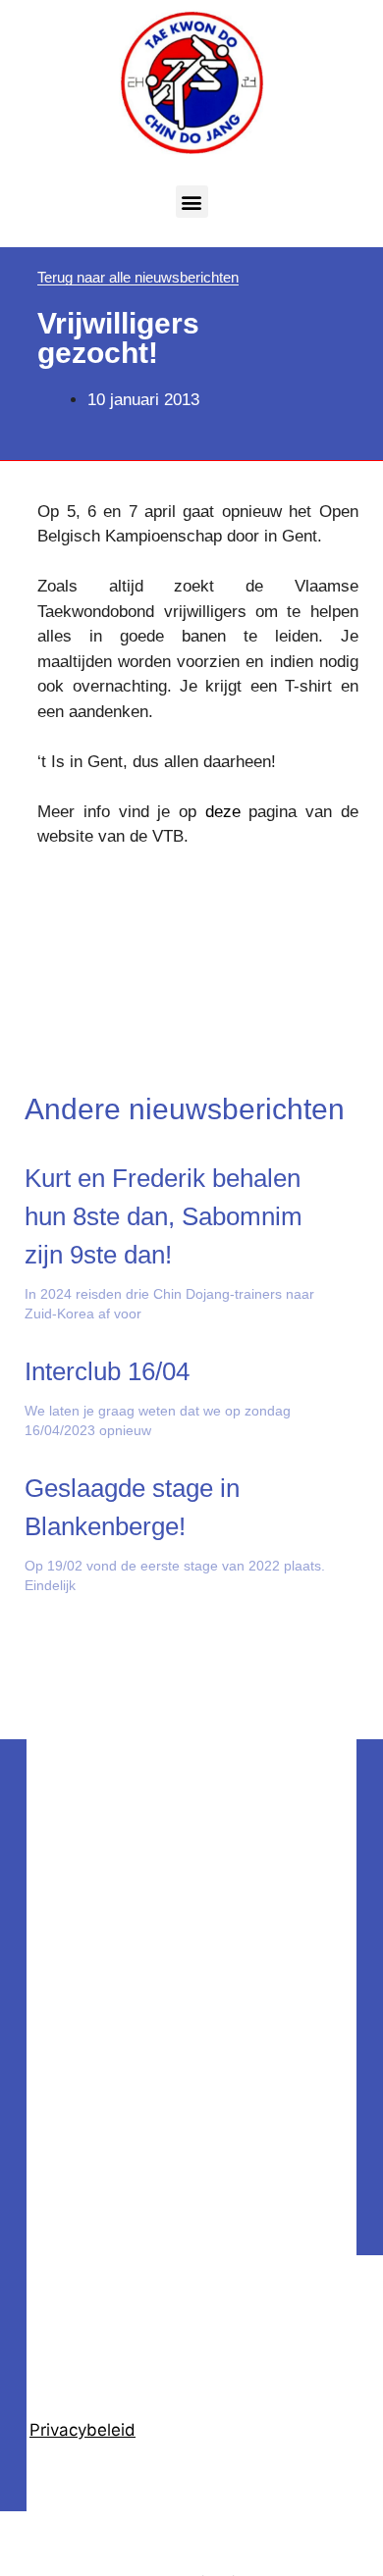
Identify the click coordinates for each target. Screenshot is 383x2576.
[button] (192, 202)
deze (223, 812)
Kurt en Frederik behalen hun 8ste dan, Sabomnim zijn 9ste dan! (164, 1216)
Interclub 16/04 (107, 1371)
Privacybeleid (82, 2430)
